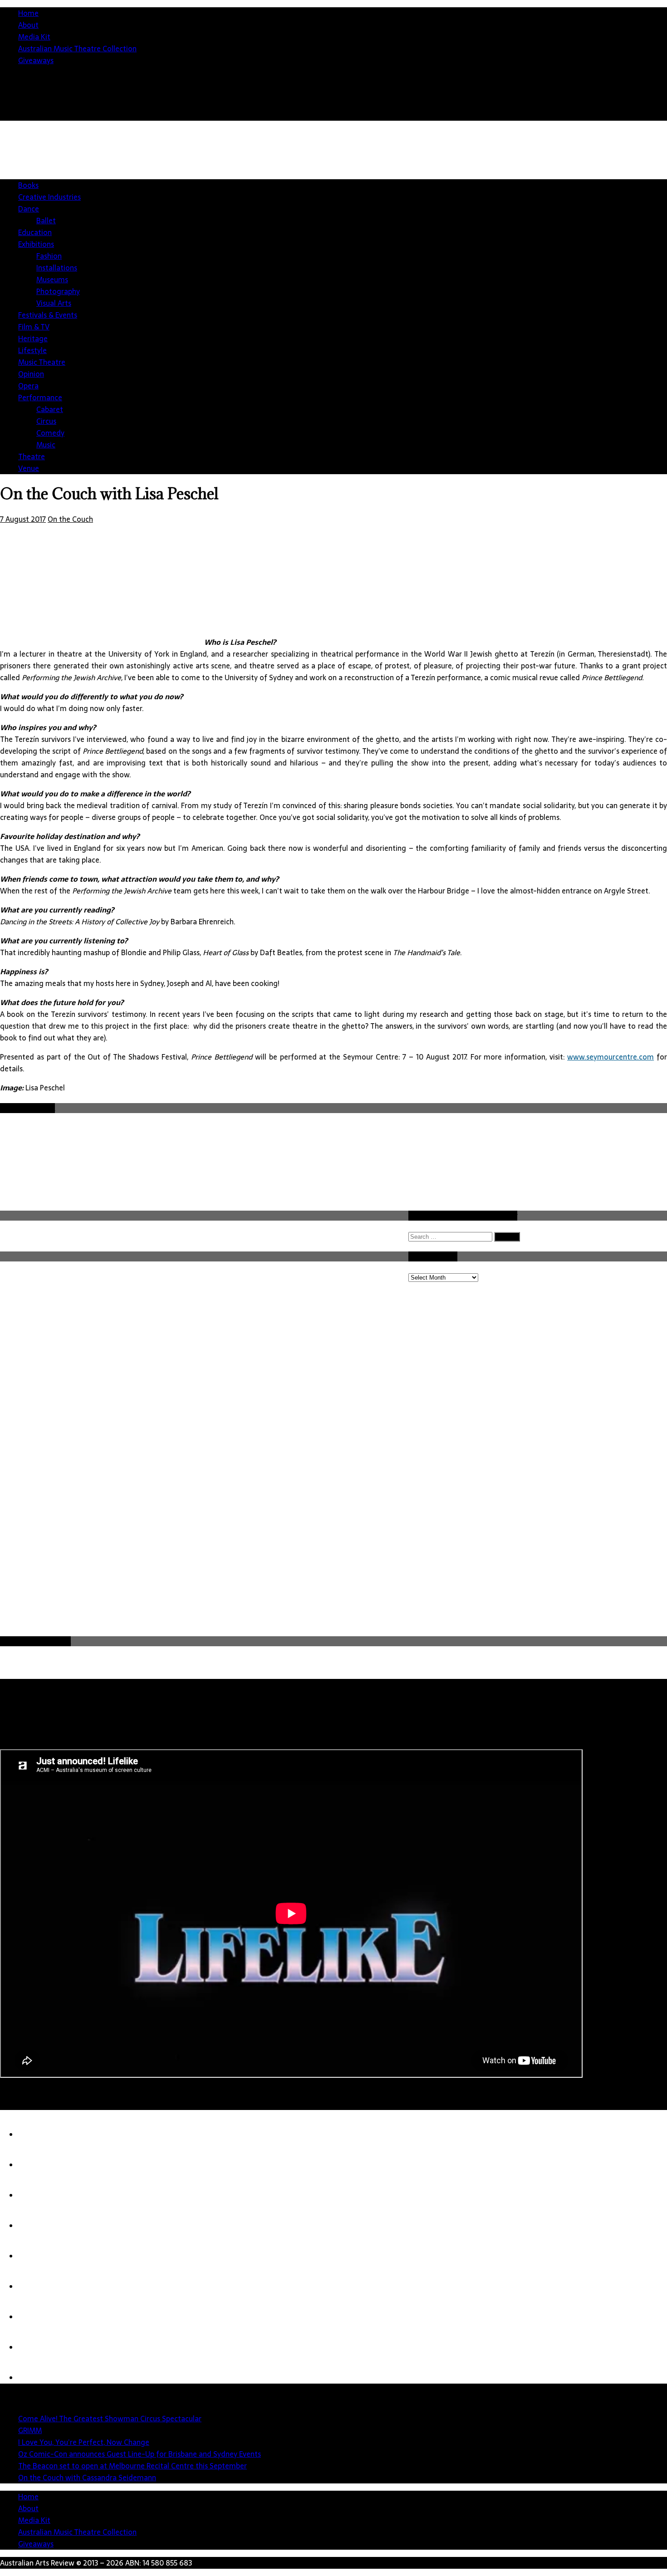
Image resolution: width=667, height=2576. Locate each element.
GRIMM (30, 2430)
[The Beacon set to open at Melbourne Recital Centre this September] (36, 2256)
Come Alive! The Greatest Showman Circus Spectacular (110, 2419)
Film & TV (34, 327)
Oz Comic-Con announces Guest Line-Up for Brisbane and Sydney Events (140, 2454)
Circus (46, 421)
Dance (29, 209)
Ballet (46, 221)
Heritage (33, 339)
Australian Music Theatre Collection (77, 49)
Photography (58, 291)
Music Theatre (42, 362)
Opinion (31, 374)
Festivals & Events (48, 315)
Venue (29, 468)
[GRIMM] (36, 2165)
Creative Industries (49, 197)
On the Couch (70, 519)
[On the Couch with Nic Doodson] (36, 2378)
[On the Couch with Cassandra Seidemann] (36, 2287)
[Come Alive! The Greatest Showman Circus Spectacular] (36, 2134)
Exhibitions (36, 244)
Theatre (32, 456)
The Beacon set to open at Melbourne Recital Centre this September (132, 2466)
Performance (40, 397)
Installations (57, 268)
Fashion (49, 256)
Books (28, 185)
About (28, 25)
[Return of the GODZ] (36, 2317)
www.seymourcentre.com (611, 1057)
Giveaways (36, 60)
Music (46, 445)
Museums (52, 280)
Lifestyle (32, 350)
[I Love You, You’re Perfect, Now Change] (36, 2195)
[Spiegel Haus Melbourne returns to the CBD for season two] (36, 2347)
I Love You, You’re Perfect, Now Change (84, 2442)
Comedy (50, 433)
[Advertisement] (340, 1566)
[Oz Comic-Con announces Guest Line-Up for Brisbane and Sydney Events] (36, 2226)
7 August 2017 (23, 519)
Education (35, 232)
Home (28, 13)
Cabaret (50, 409)
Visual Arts (54, 303)
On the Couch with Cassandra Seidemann (87, 2478)
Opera (28, 386)
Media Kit (34, 37)
